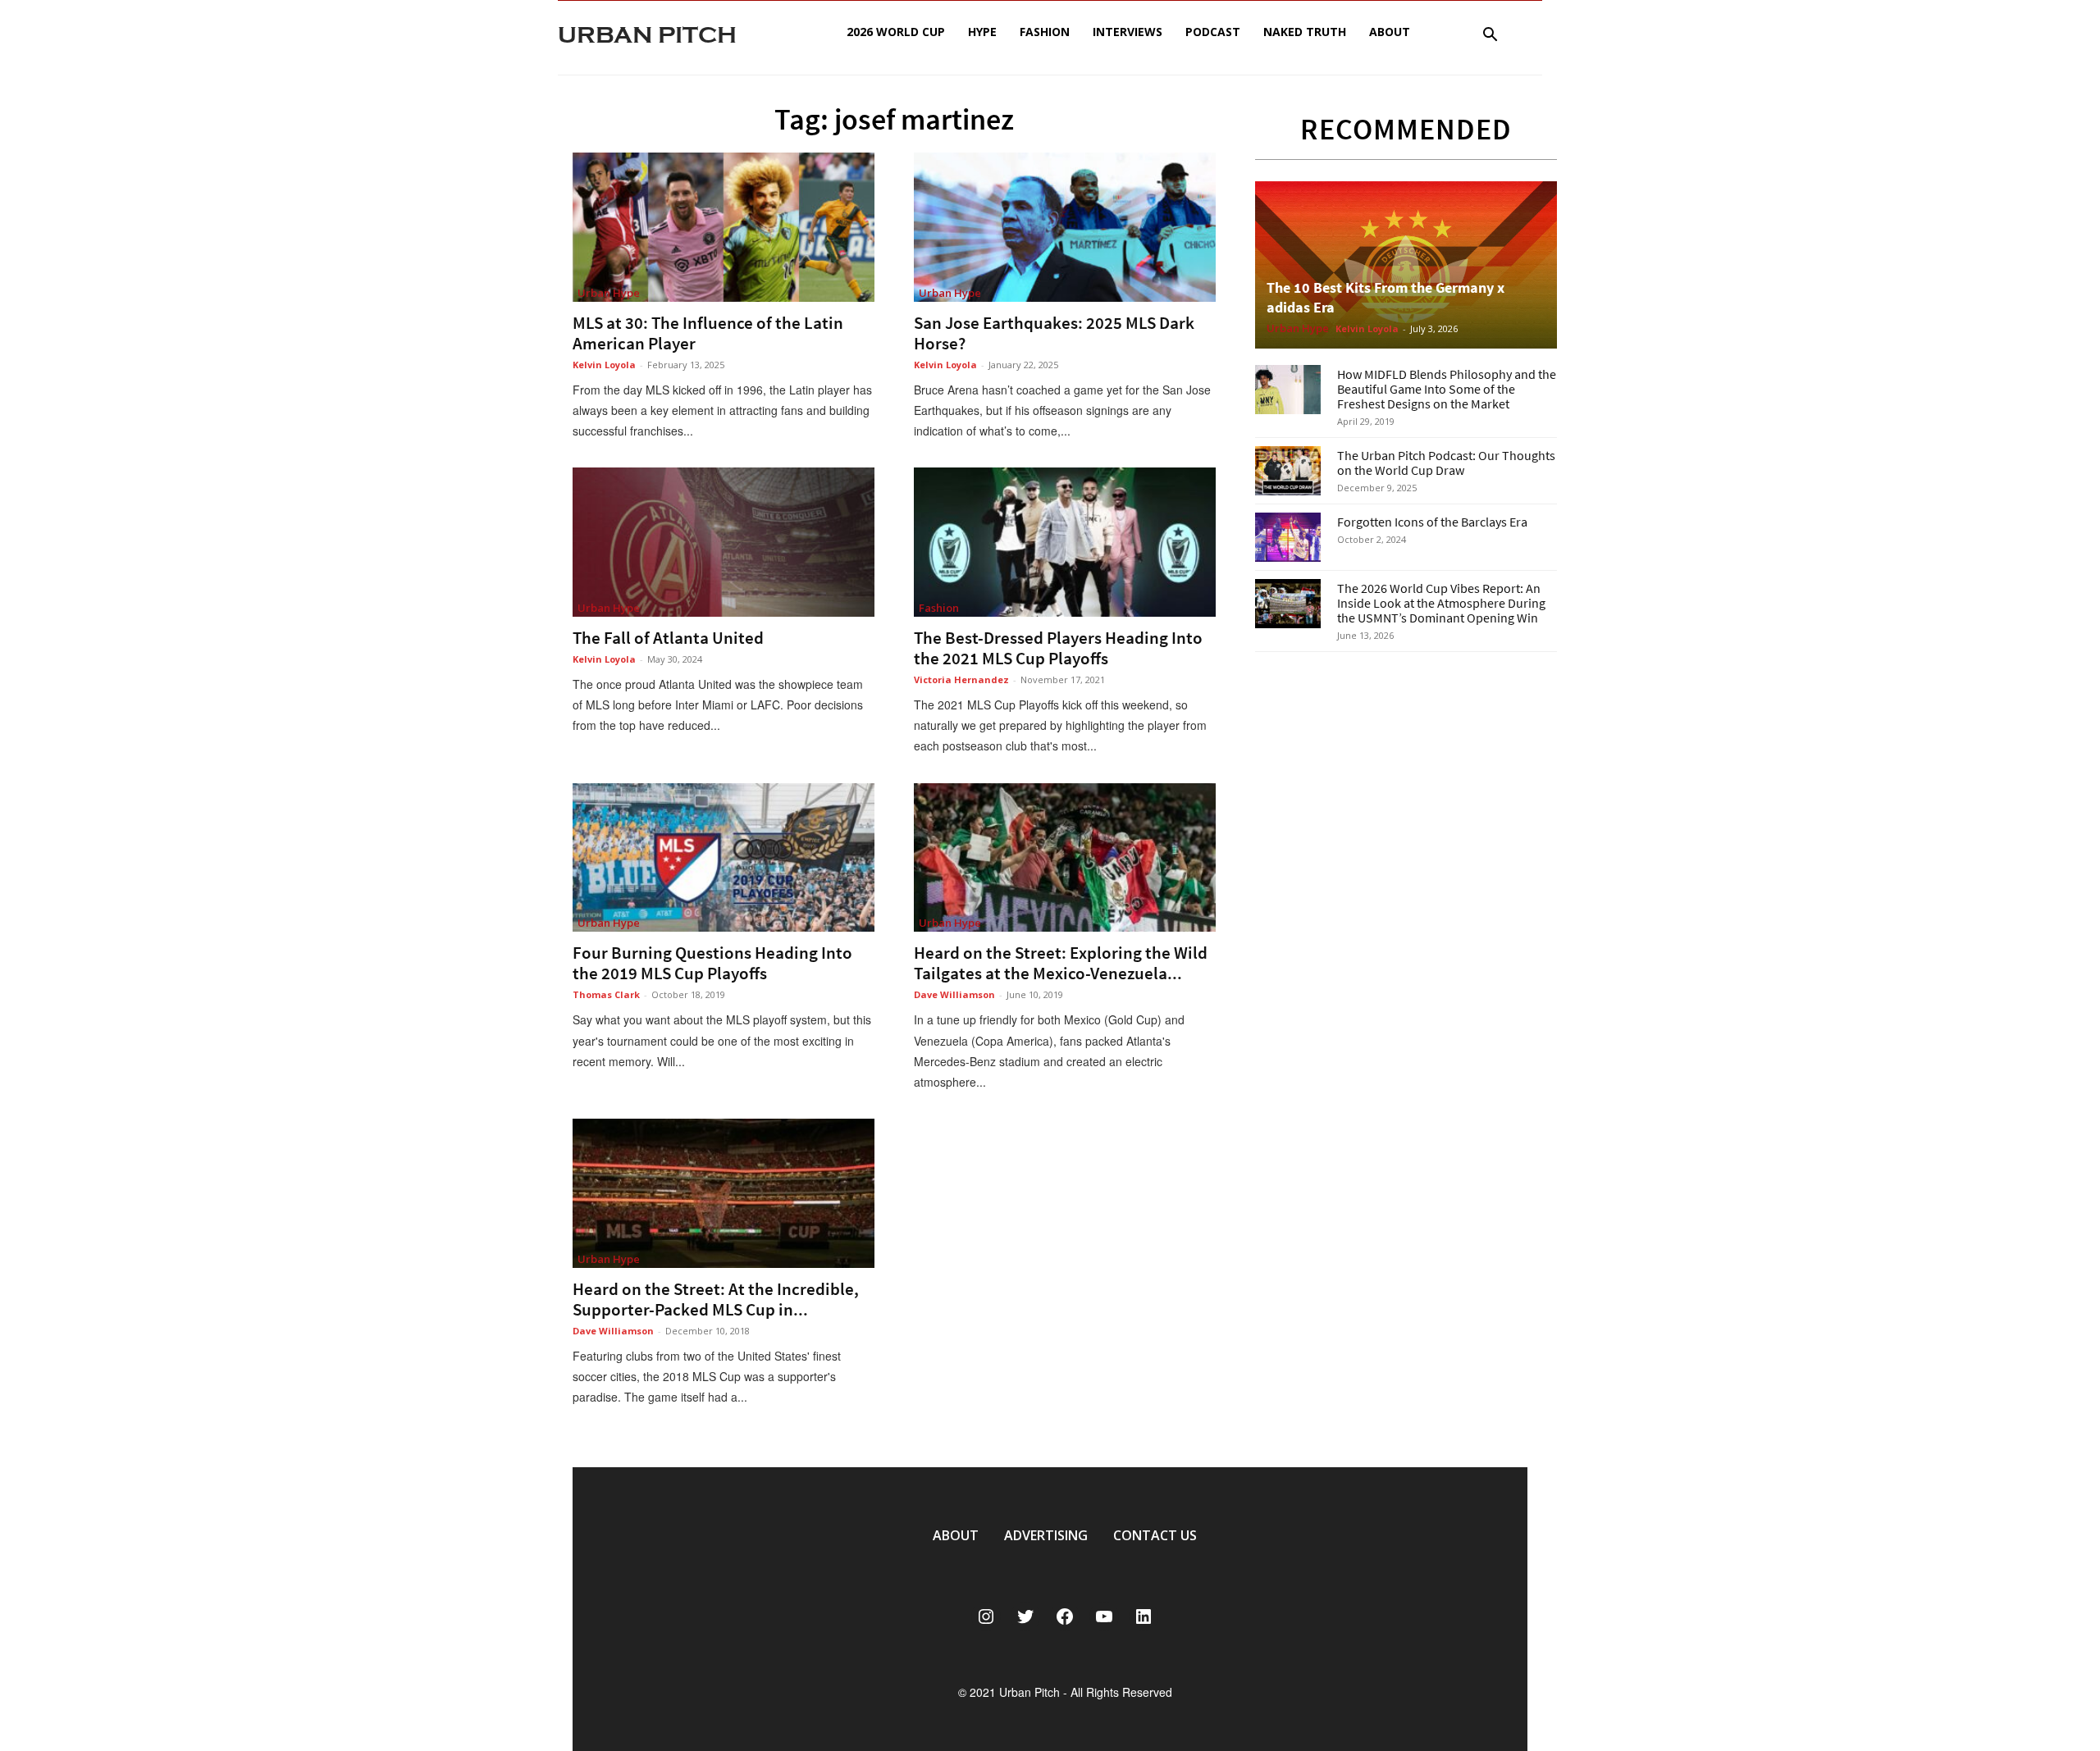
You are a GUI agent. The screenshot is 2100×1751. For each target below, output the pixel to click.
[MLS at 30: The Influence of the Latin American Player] (724, 227)
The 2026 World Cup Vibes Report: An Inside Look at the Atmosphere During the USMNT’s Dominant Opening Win (1441, 603)
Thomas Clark (606, 994)
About (1390, 32)
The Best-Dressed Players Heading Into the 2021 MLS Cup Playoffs (1058, 648)
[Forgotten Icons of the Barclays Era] (1288, 537)
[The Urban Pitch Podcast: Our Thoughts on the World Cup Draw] (1288, 471)
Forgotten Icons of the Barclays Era (1432, 522)
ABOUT (956, 1535)
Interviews (1128, 32)
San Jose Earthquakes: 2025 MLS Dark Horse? (1054, 333)
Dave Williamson (954, 994)
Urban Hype (609, 293)
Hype (982, 32)
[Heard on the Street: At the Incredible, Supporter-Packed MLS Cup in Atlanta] (724, 1193)
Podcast (1213, 32)
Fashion (1045, 32)
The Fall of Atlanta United (668, 638)
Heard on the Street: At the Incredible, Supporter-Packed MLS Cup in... (716, 1299)
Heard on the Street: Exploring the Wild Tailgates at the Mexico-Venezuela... (1061, 963)
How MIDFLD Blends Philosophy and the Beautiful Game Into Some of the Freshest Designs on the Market (1447, 389)
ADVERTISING (1046, 1535)
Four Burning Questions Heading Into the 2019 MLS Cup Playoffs (712, 963)
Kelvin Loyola (604, 365)
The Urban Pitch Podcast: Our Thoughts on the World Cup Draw (1446, 463)
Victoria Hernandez (961, 679)
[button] (1490, 36)
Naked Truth (1305, 32)
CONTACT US (1155, 1535)
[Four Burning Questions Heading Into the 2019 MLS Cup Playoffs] (724, 858)
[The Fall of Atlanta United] (724, 542)
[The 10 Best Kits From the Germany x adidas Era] (1406, 265)
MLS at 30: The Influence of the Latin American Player (708, 333)
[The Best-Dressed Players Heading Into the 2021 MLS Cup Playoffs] (1065, 542)
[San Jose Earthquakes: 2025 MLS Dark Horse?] (1065, 227)
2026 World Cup (896, 32)
